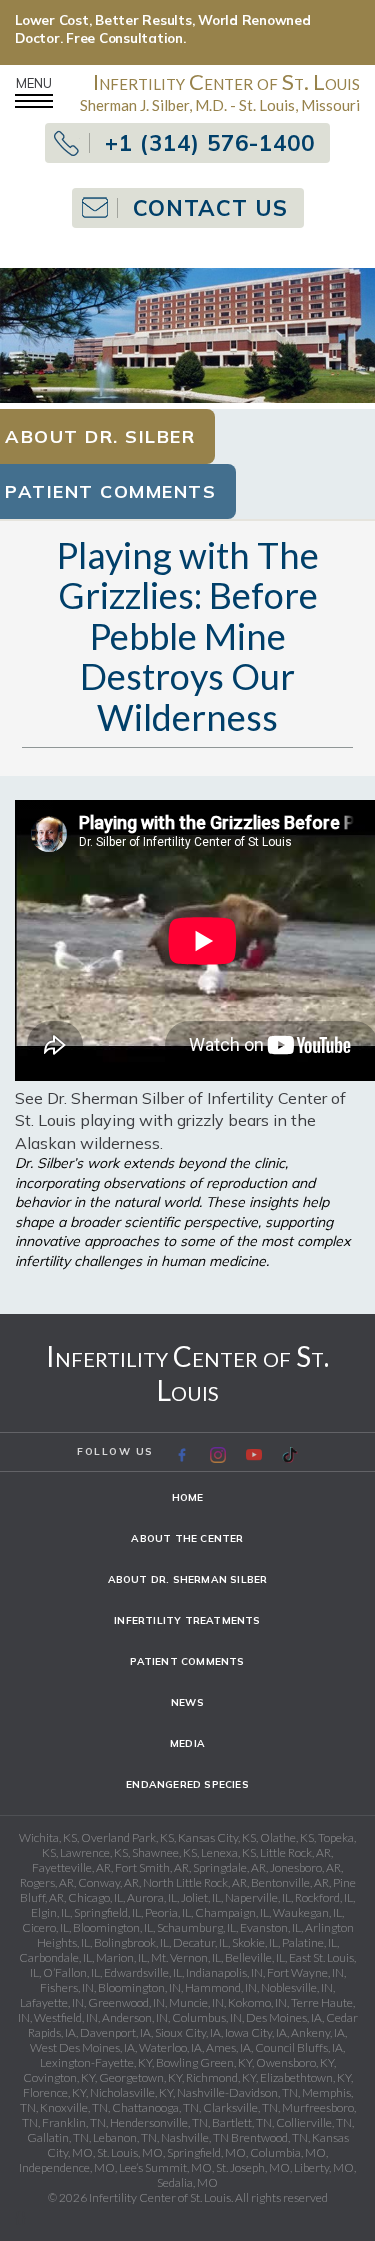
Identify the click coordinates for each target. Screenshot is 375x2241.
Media (187, 1743)
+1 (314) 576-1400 (210, 143)
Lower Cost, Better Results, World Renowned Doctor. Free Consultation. (163, 29)
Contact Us (210, 208)
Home (188, 1497)
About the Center (187, 1538)
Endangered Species (187, 1784)
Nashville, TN (195, 2137)
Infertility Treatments (187, 1620)
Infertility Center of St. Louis (187, 1373)
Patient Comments (187, 1661)
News (187, 1702)
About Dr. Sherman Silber (188, 1579)
